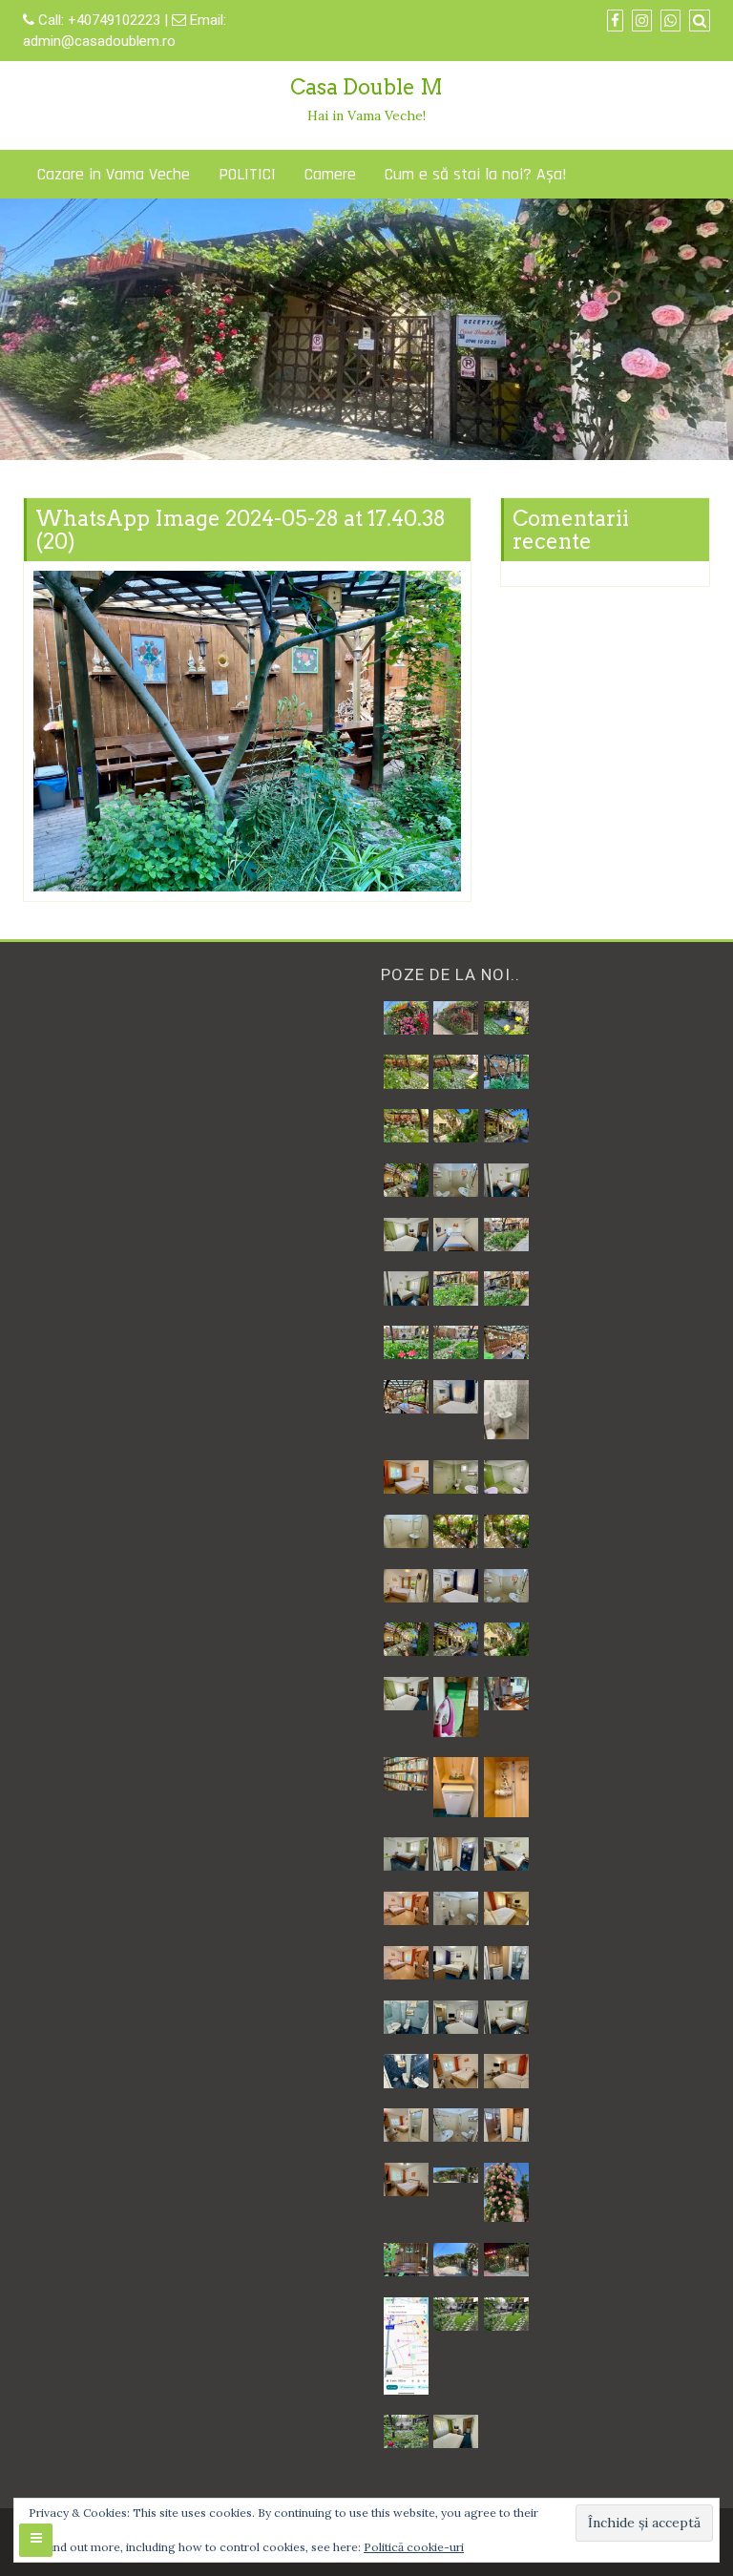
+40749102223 (116, 20)
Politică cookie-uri (414, 2547)
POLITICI (247, 174)
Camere (330, 174)
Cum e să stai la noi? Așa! (476, 174)
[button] (406, 1018)
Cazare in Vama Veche (114, 174)
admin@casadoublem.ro (99, 41)
